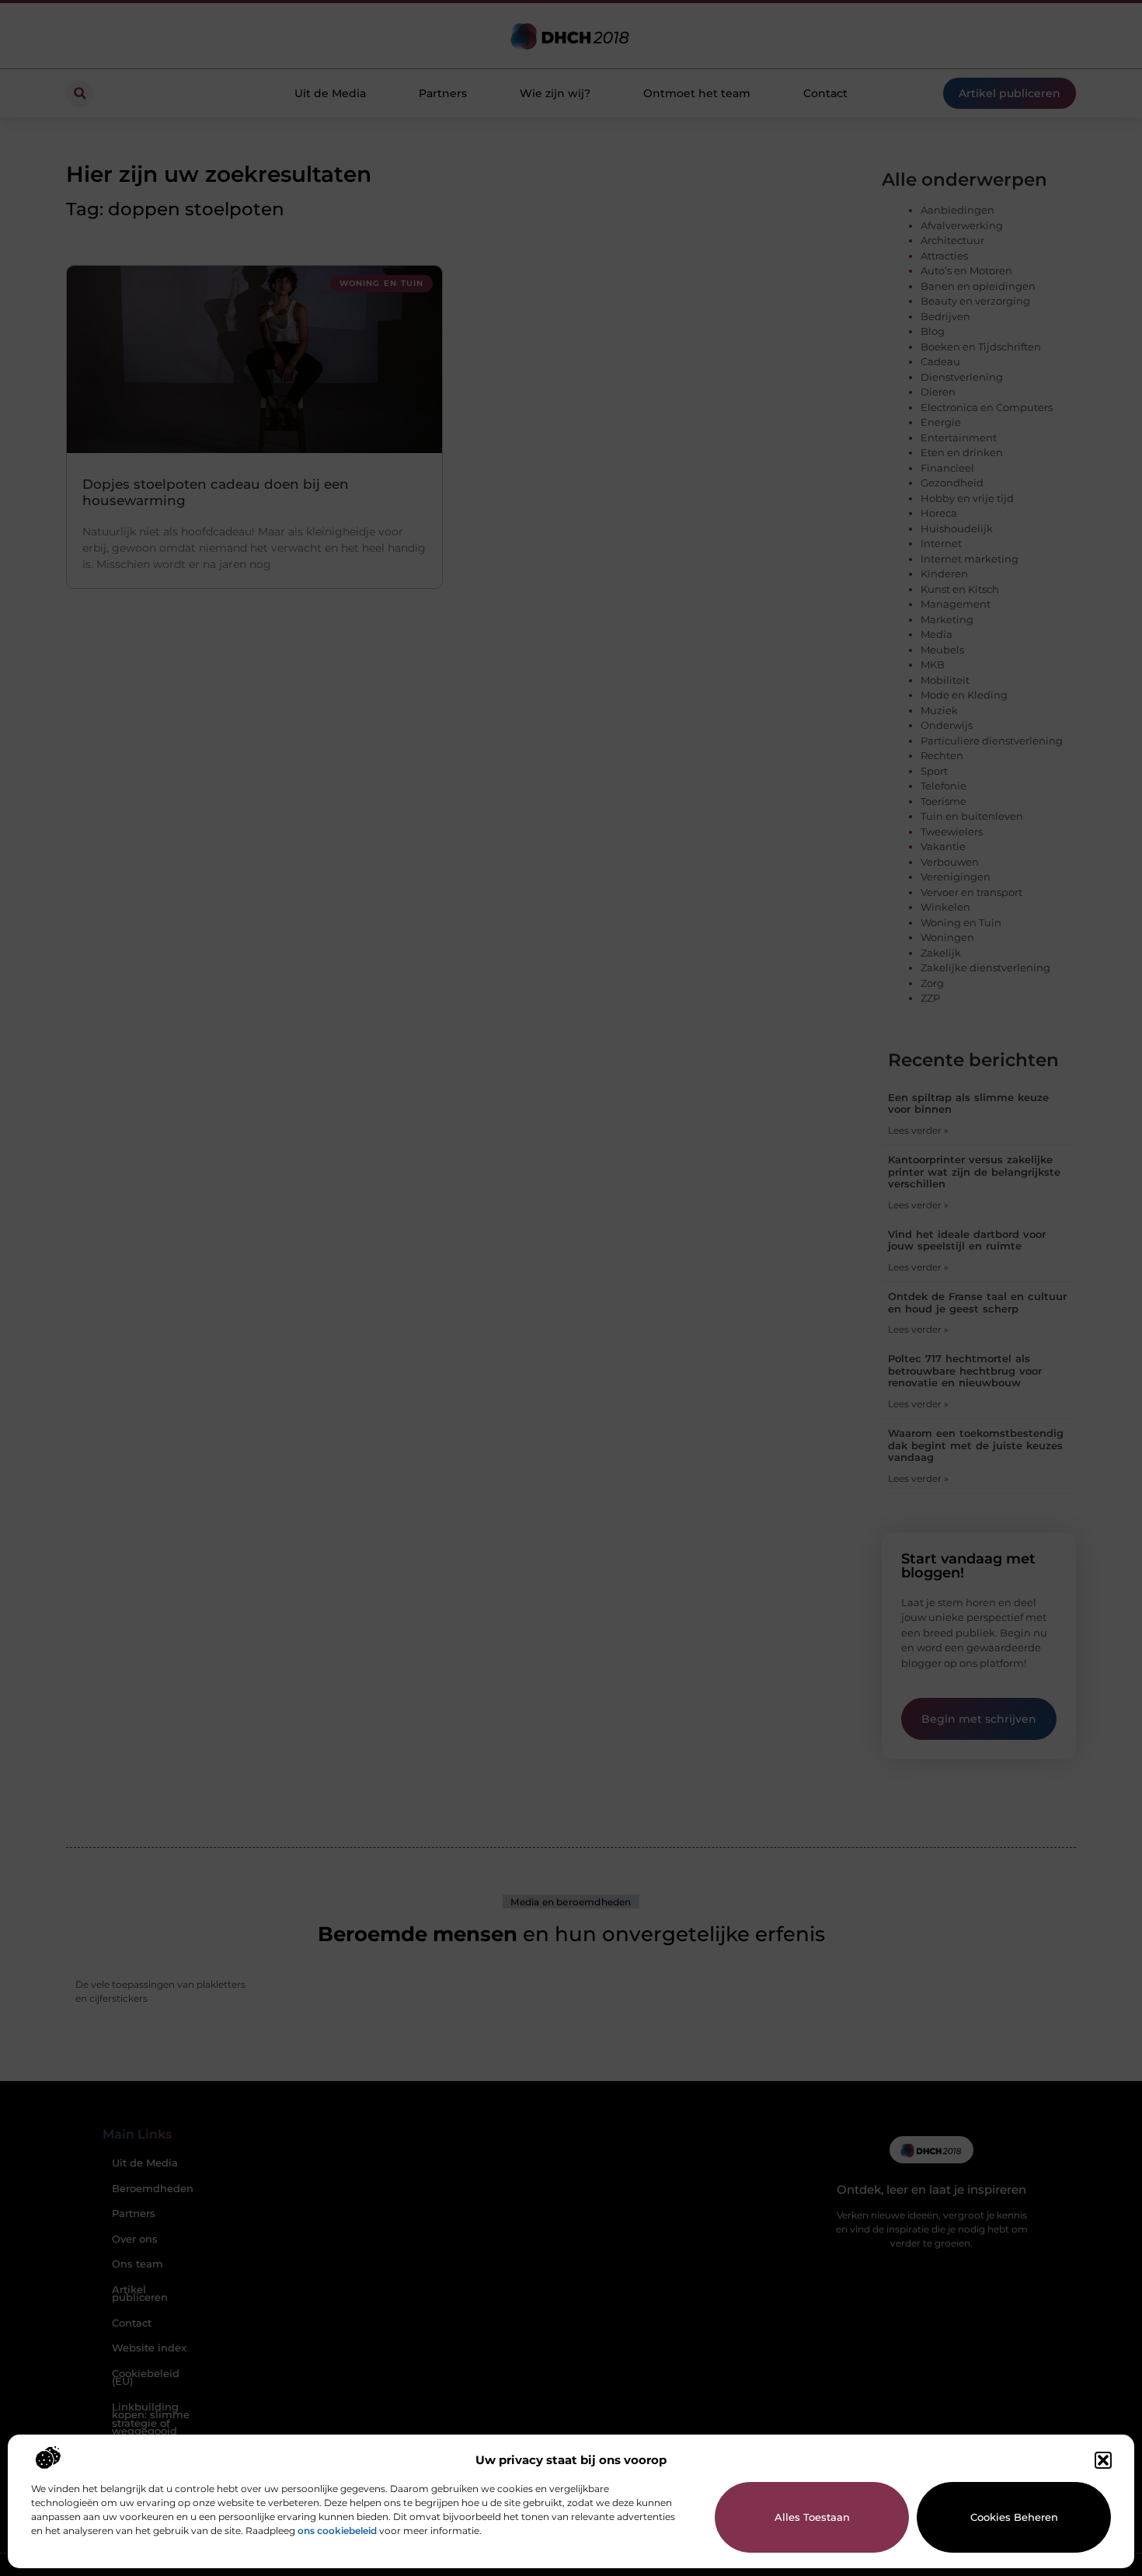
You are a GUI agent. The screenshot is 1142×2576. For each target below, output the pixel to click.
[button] (1103, 2460)
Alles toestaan (812, 2517)
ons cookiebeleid (337, 2531)
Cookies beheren (1014, 2517)
